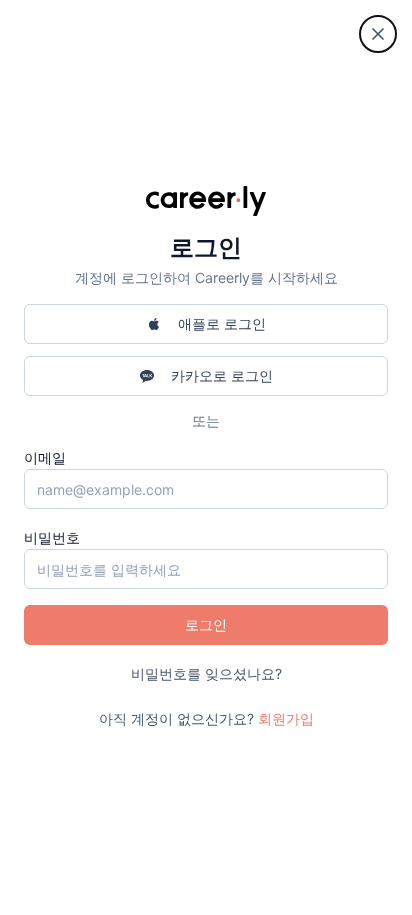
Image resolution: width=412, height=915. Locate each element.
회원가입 (286, 718)
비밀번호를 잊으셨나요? (206, 673)
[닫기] (378, 34)
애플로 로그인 (222, 323)
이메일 (45, 457)
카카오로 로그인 (222, 375)
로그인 (206, 624)
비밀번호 (52, 537)
